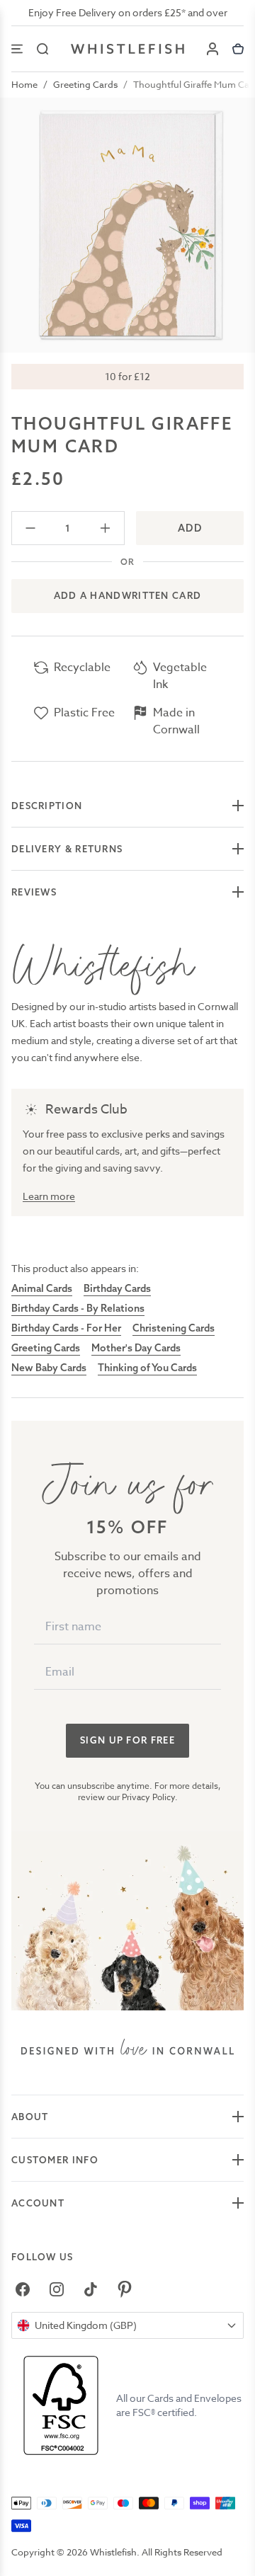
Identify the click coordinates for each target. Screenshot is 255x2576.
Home (24, 84)
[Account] (212, 49)
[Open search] (42, 49)
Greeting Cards (85, 84)
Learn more (49, 1196)
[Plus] (105, 528)
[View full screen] (127, 225)
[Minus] (31, 528)
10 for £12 (127, 376)
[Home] (127, 49)
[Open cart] (238, 49)
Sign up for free (127, 1740)
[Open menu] (17, 49)
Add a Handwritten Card (128, 595)
